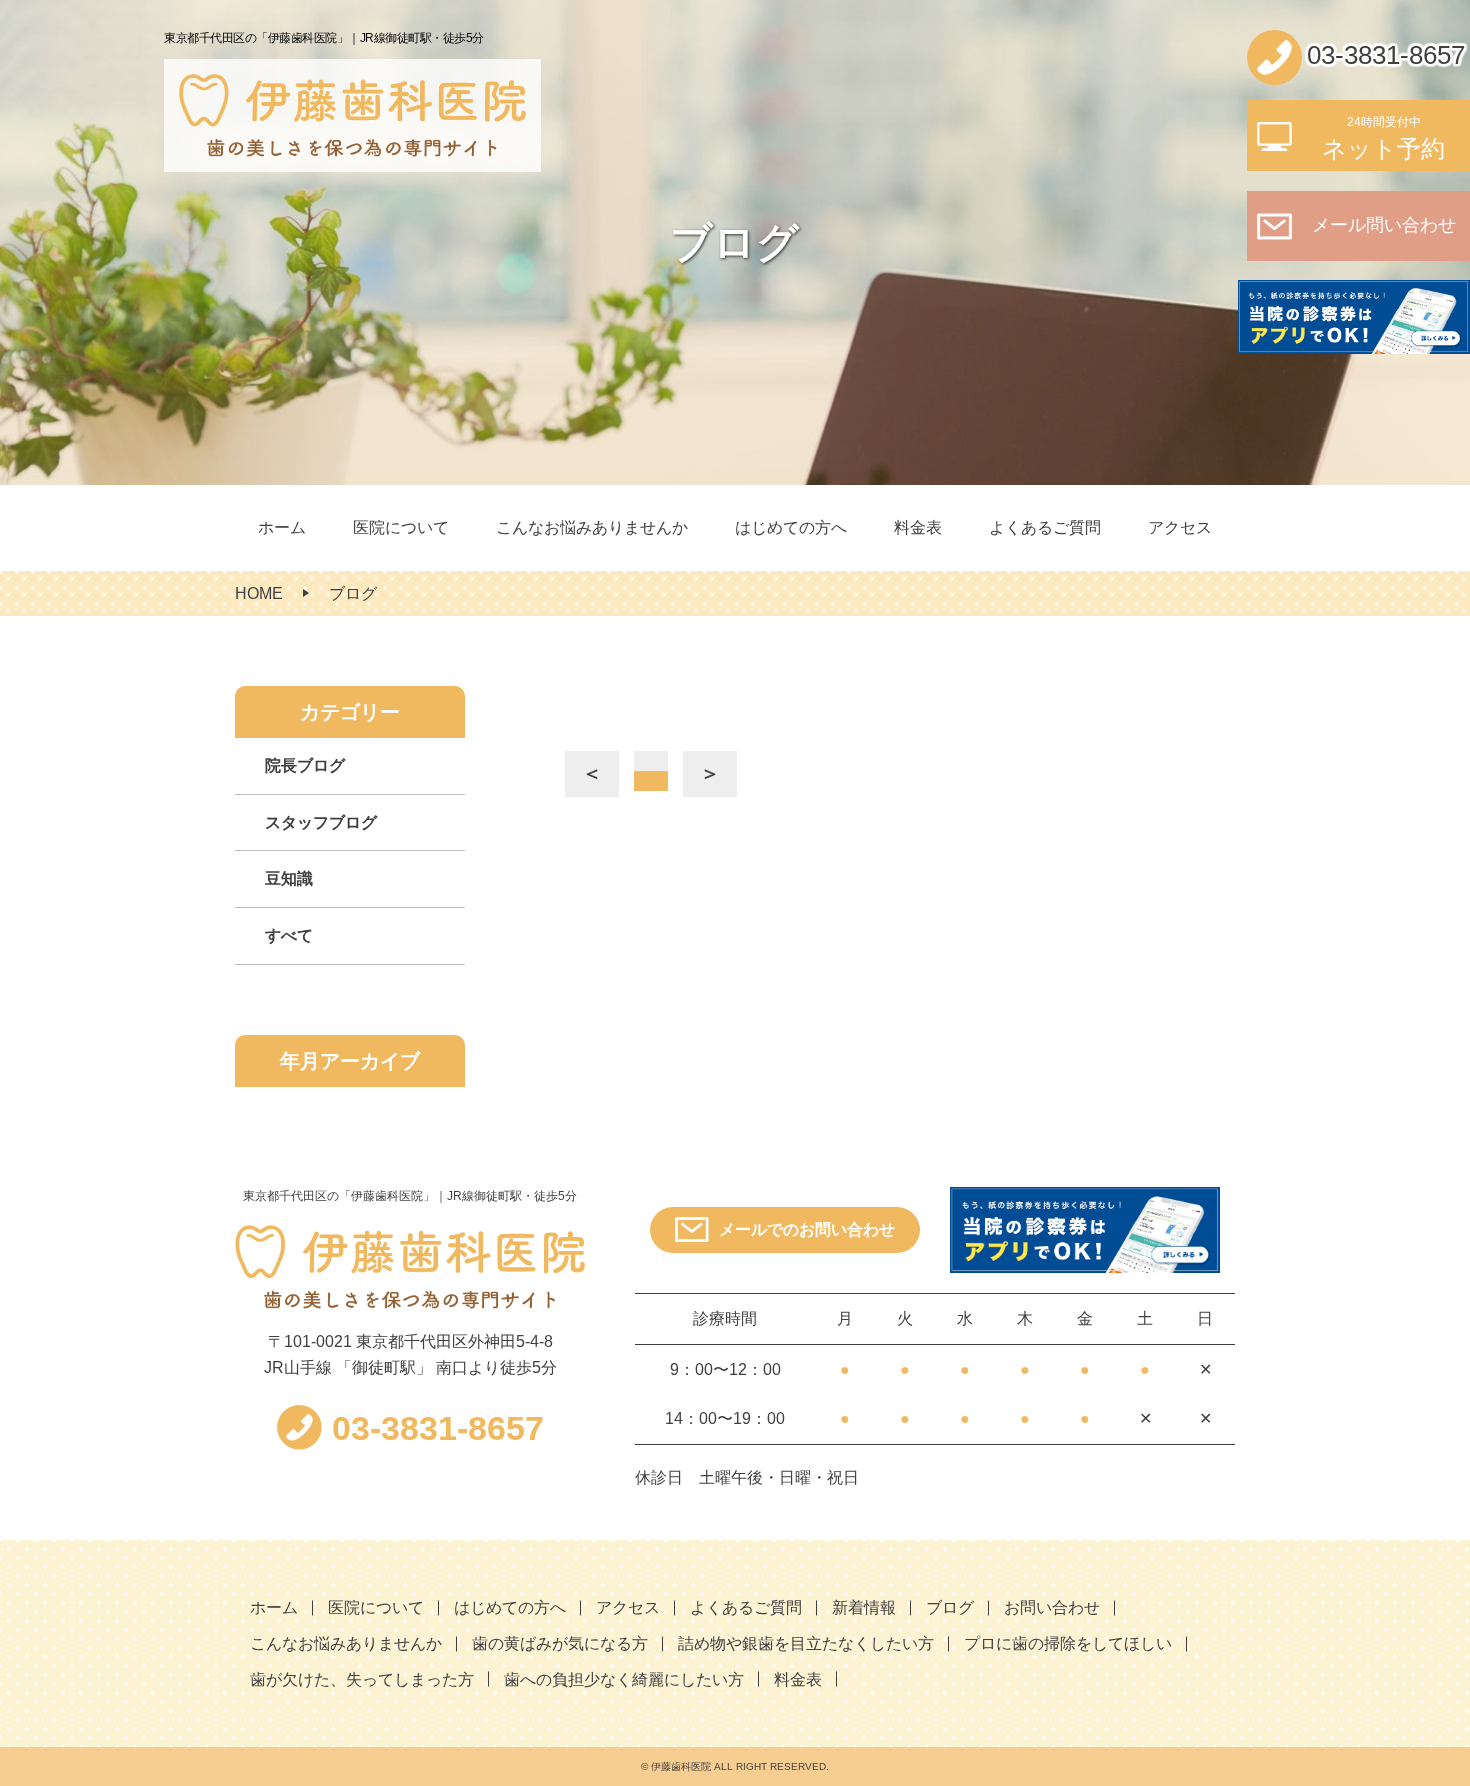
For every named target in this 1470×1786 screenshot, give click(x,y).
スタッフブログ (321, 822)
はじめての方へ (791, 527)
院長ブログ (305, 765)
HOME (259, 593)
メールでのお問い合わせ (807, 1229)
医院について (401, 527)
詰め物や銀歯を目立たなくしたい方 (806, 1643)
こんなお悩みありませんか (592, 527)
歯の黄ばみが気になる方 (560, 1643)
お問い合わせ (1052, 1607)
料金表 (918, 527)
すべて (289, 935)
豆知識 (289, 878)
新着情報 (864, 1607)
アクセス (1180, 527)
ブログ (950, 1607)
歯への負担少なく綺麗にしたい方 (624, 1679)
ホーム (282, 527)
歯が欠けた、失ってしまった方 (362, 1679)
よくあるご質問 (1045, 527)
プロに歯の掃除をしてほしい (1068, 1643)
